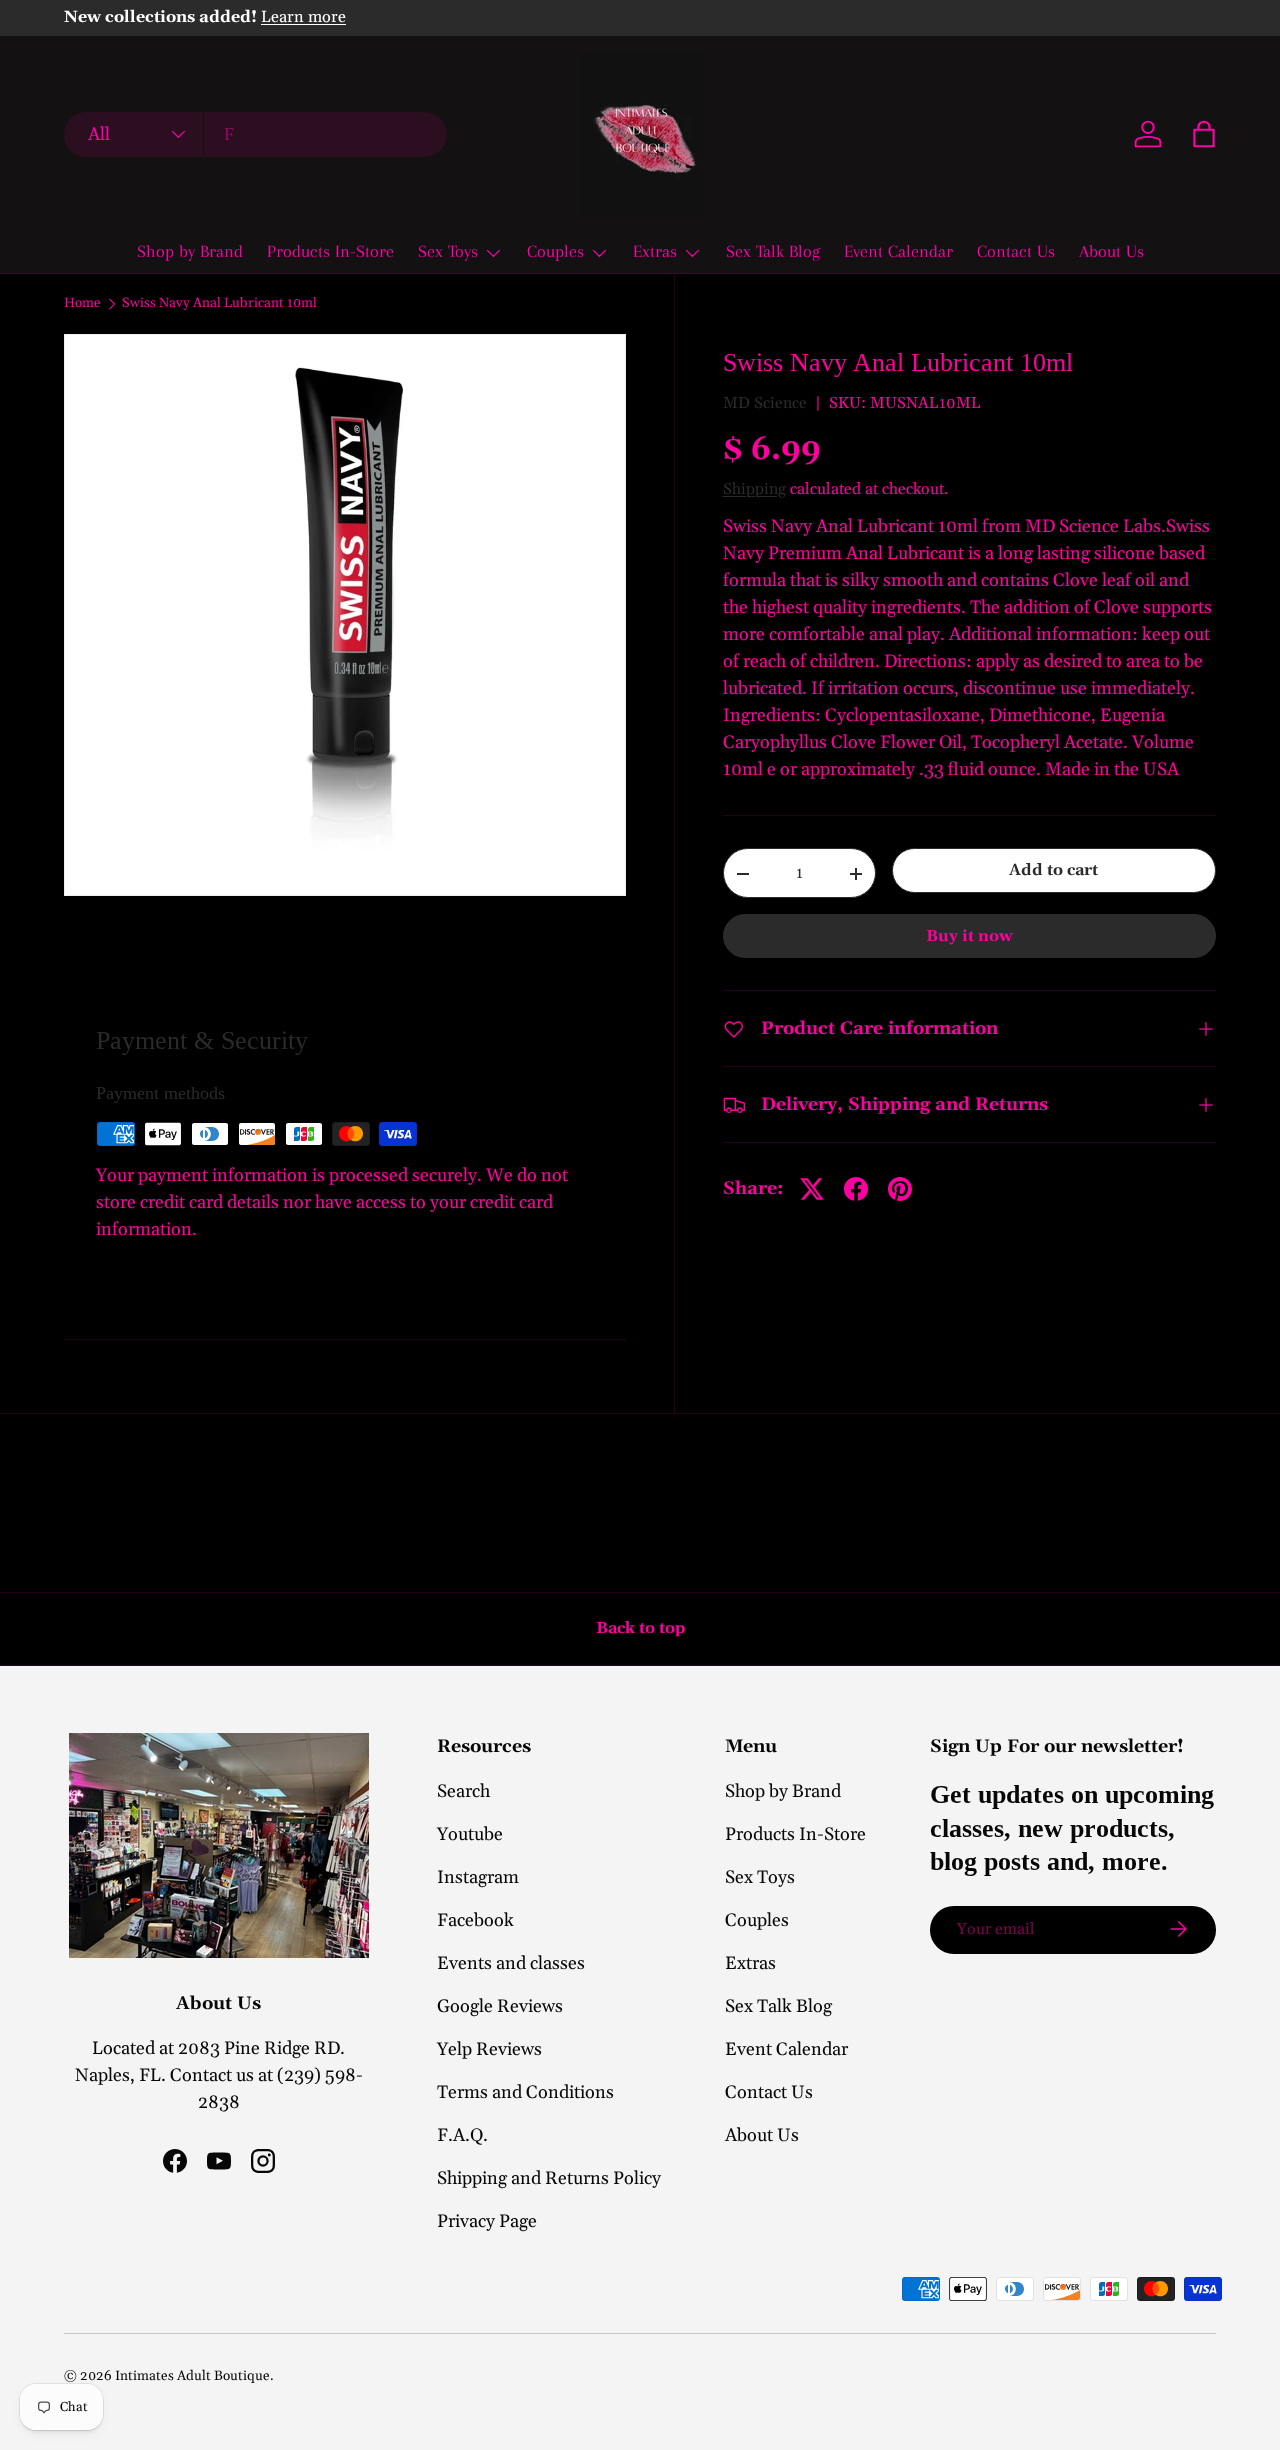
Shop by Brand (190, 251)
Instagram (478, 1877)
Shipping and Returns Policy (549, 2178)
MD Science (765, 404)
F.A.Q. (462, 2135)
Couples (555, 251)
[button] (1204, 134)
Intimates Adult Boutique (192, 2376)
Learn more (303, 17)
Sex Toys (448, 251)
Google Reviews (500, 2006)
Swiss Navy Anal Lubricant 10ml (219, 304)
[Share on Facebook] (856, 1189)
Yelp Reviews (489, 2049)
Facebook (475, 1920)
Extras (655, 251)
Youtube (470, 1834)
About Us (1111, 251)
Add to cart (1053, 871)
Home (82, 304)
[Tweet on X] (812, 1189)
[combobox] (255, 134)
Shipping (754, 489)
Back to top (640, 1628)
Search (463, 1791)
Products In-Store (330, 251)
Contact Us (1016, 251)
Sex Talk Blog (773, 251)
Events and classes (511, 1963)
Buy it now (969, 936)
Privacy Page (487, 2221)
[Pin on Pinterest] (900, 1189)
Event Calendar (898, 251)
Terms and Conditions (525, 2092)
